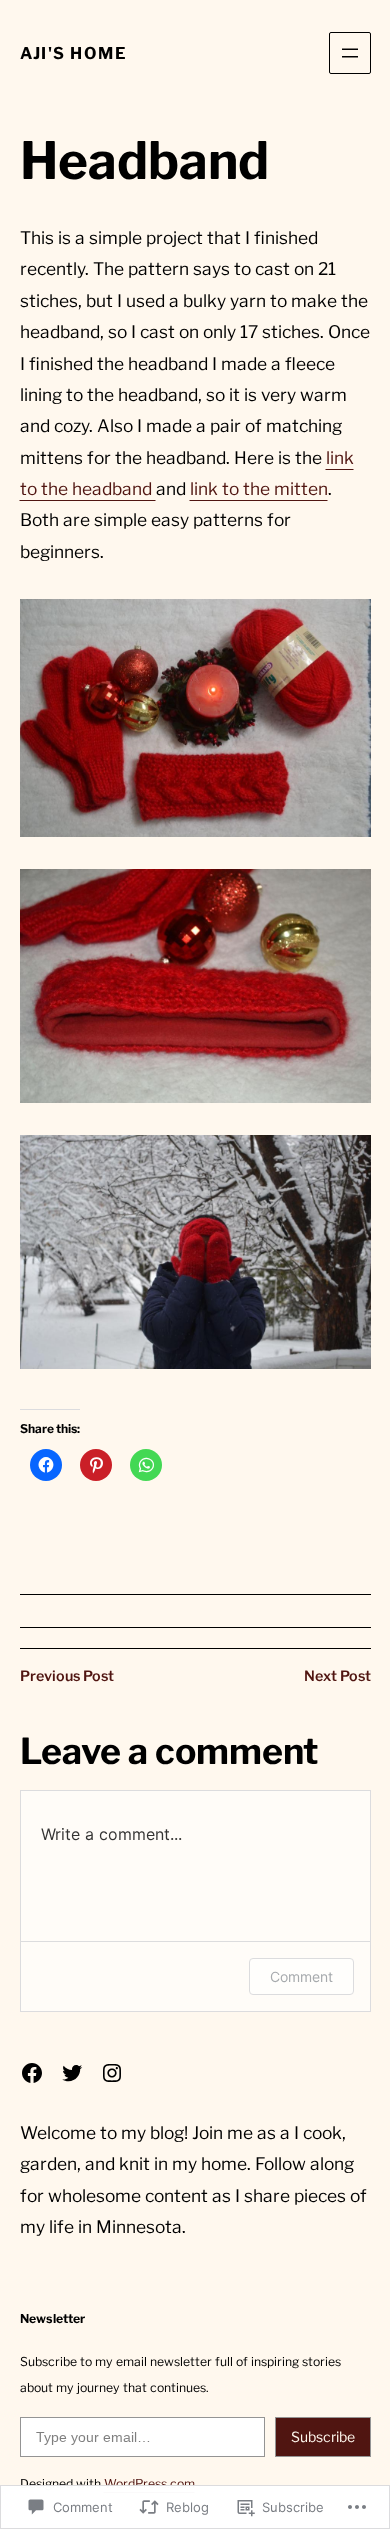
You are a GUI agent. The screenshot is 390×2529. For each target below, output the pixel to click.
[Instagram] (112, 2073)
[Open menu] (350, 53)
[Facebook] (32, 2073)
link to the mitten (259, 488)
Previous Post (67, 1676)
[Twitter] (72, 2073)
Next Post (337, 1676)
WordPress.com (149, 2483)
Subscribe (323, 2436)
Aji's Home (74, 53)
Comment (301, 1976)
